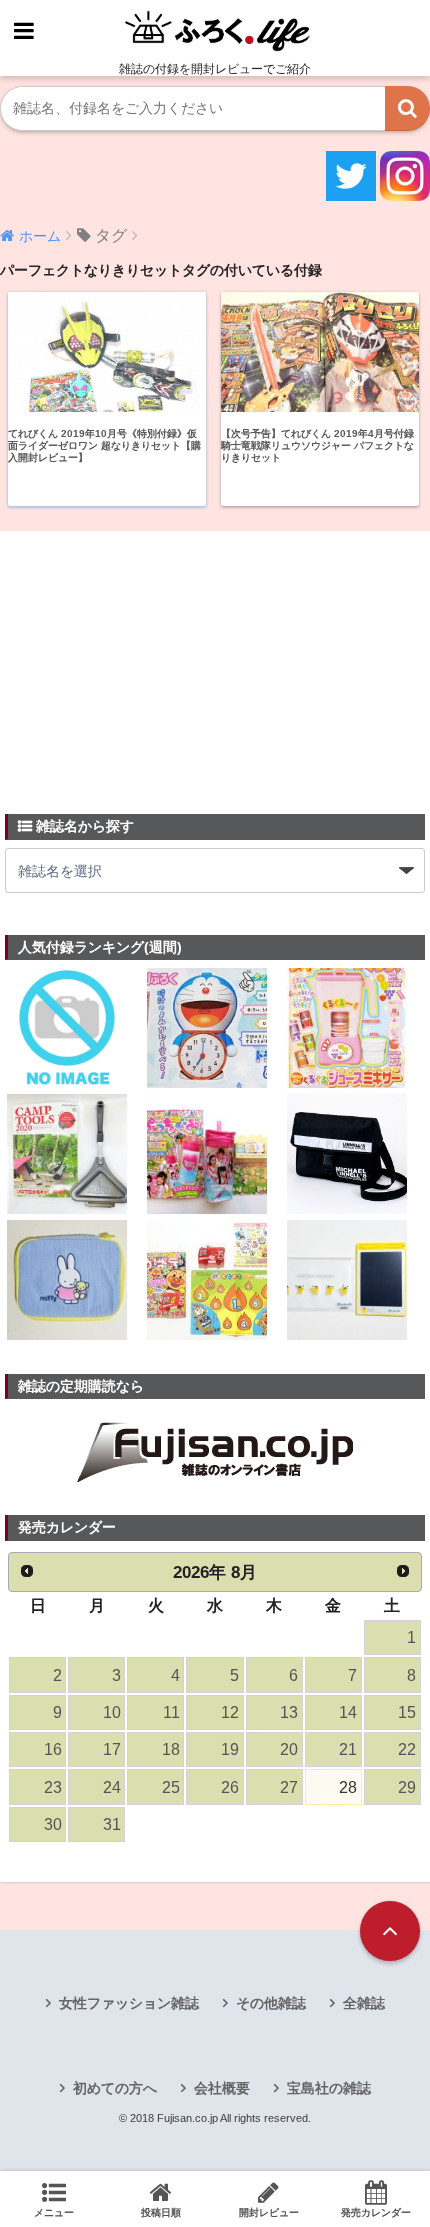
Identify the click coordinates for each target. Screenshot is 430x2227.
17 (112, 1749)
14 (348, 1712)
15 (407, 1712)
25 (171, 1787)
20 (289, 1749)
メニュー (54, 2212)
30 (53, 1824)
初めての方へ (115, 2088)
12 (230, 1712)
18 (171, 1749)
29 (407, 1787)
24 (112, 1787)
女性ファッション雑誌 (129, 2003)
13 (289, 1712)
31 (112, 1824)
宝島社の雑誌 (329, 2088)
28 (348, 1787)
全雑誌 (364, 2003)
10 (112, 1712)
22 (407, 1749)
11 (171, 1712)
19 (230, 1749)
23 (53, 1787)
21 (348, 1749)
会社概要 (222, 2088)
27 (289, 1787)
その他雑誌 (271, 2003)
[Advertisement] (155, 661)
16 (53, 1749)
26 (230, 1787)
